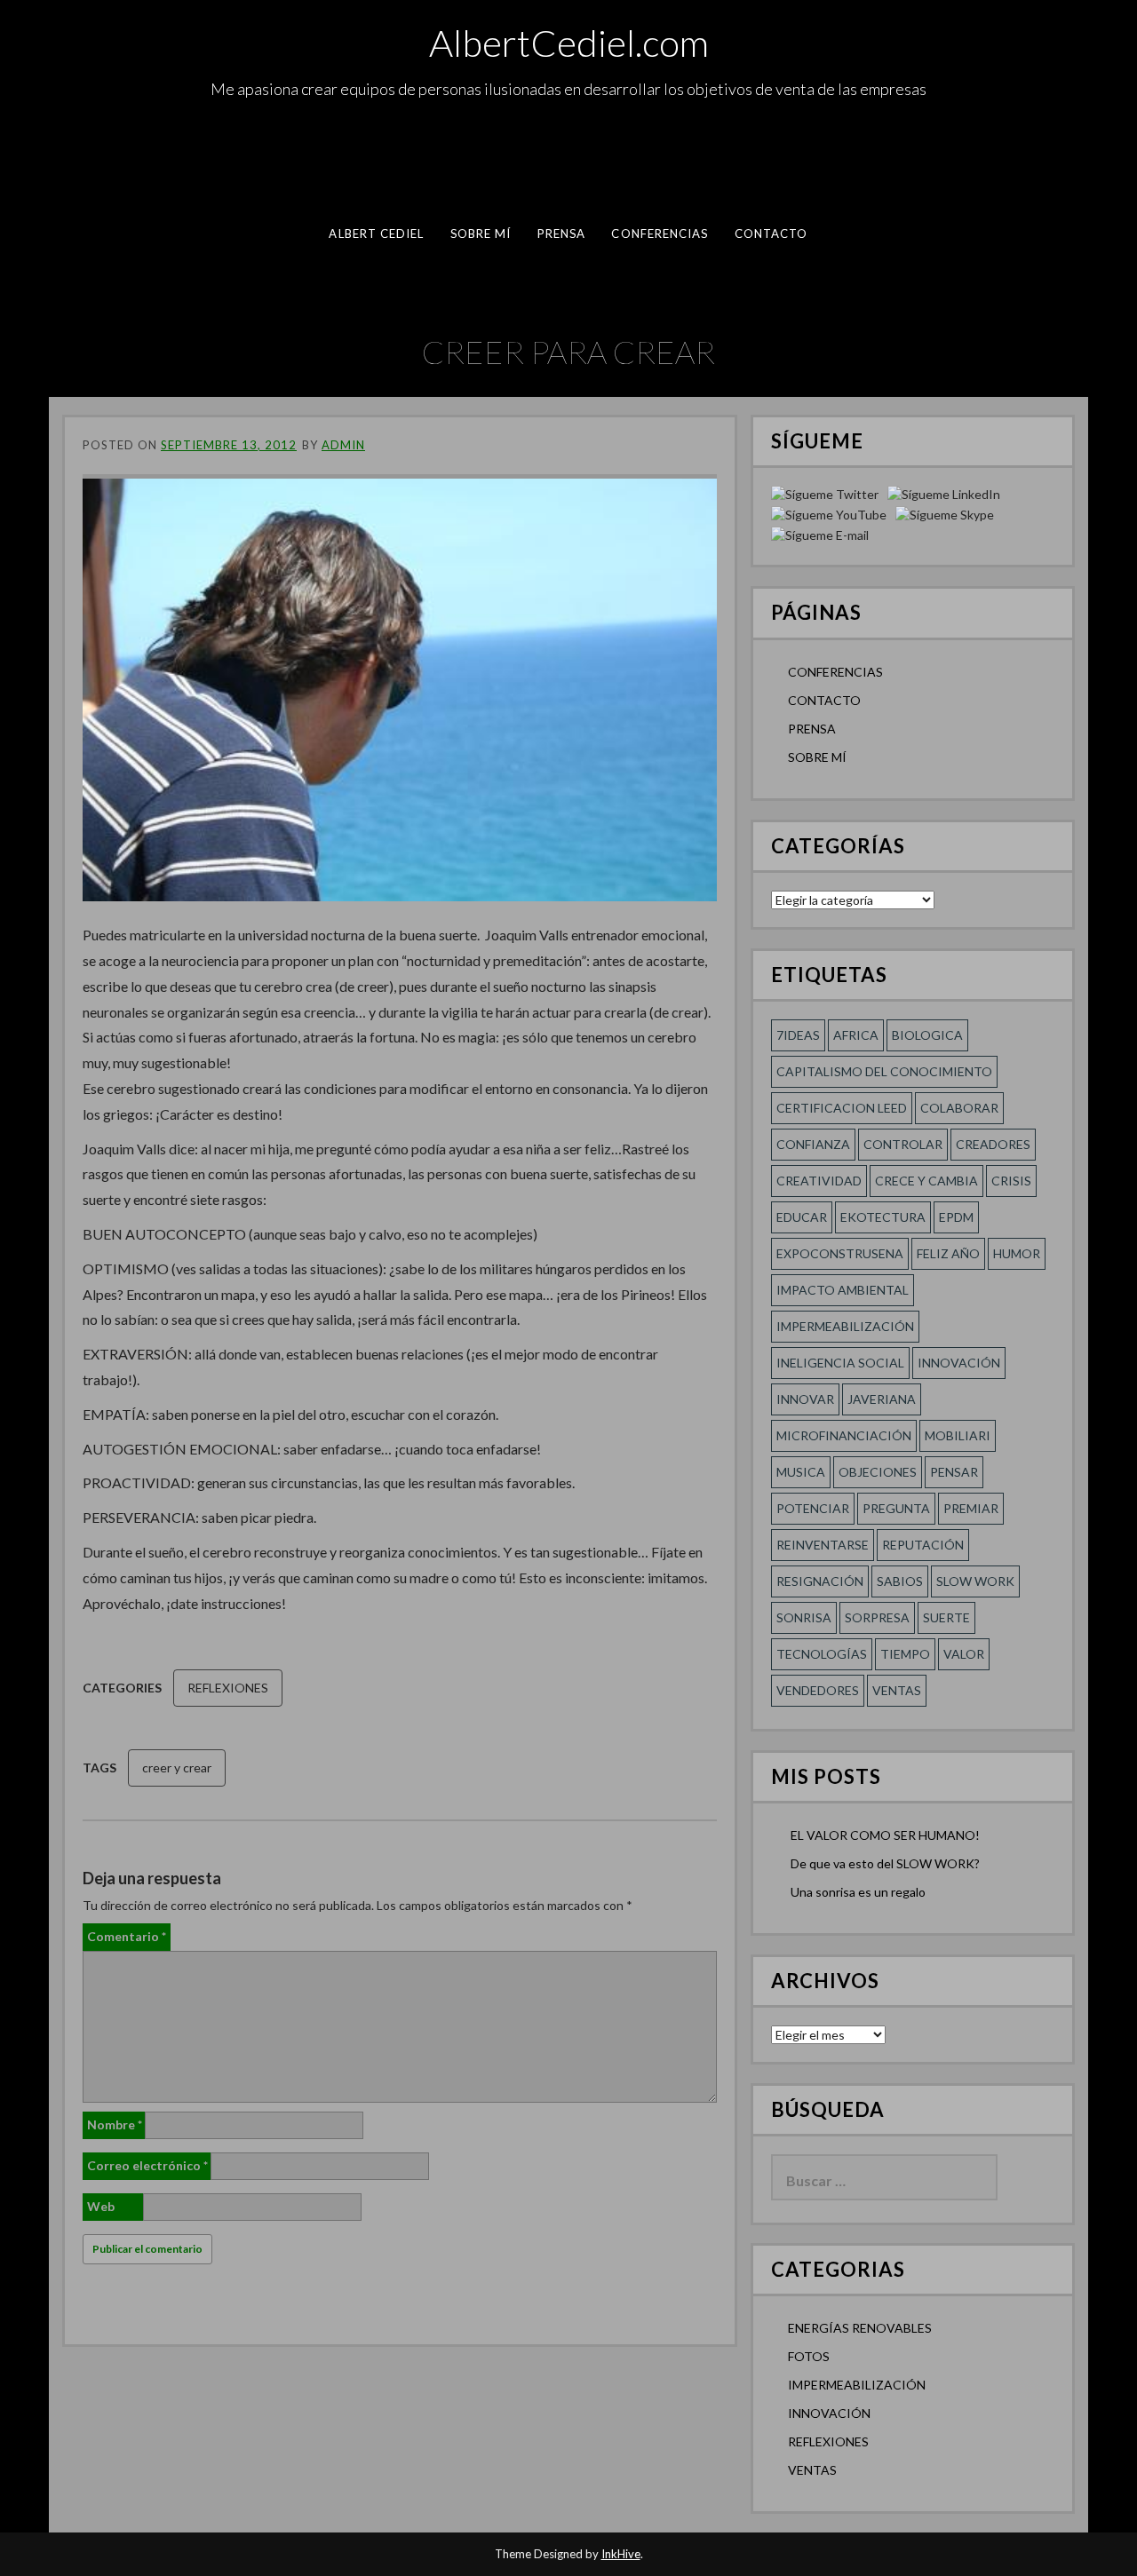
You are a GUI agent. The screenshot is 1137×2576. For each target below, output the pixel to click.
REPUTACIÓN (923, 1545)
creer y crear (177, 1768)
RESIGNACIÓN (820, 1581)
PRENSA (562, 234)
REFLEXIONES (228, 1688)
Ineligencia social (840, 1363)
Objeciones (878, 1472)
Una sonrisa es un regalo (858, 1892)
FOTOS (809, 2356)
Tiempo (905, 1654)
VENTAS (812, 2470)
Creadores (993, 1144)
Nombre (115, 2124)
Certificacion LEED (842, 1108)
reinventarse (823, 1545)
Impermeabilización (845, 1326)
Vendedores (818, 1690)
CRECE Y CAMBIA (926, 1181)
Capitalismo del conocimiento (884, 1071)
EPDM (956, 1217)
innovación (959, 1363)
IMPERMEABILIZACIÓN (857, 2385)
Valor (964, 1654)
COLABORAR (959, 1108)
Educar (802, 1217)
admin (343, 445)
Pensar (954, 1472)
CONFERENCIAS (660, 234)
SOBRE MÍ (481, 234)
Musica (801, 1472)
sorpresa (877, 1617)
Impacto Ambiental (843, 1290)
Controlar (903, 1144)
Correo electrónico (147, 2165)
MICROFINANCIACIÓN (844, 1435)
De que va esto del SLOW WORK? (885, 1863)
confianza (813, 1144)
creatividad (819, 1181)
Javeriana (882, 1399)
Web (101, 2206)
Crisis (1011, 1181)
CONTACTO (771, 234)
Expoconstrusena (840, 1253)
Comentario (127, 1936)
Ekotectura (883, 1217)
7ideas (798, 1035)
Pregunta (896, 1508)
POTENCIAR (813, 1508)
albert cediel (376, 234)
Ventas (897, 1690)
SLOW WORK (975, 1581)
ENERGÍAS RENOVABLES (860, 2328)
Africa (856, 1035)
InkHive (621, 2554)
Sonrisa (804, 1617)
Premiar (971, 1508)
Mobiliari (958, 1435)
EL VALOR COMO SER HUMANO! (885, 1835)
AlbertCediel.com (569, 43)
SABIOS (900, 1581)
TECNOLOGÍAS (822, 1654)
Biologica (927, 1035)
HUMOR (1017, 1253)
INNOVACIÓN (829, 2413)
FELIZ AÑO (948, 1253)
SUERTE (946, 1617)
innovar (805, 1399)
